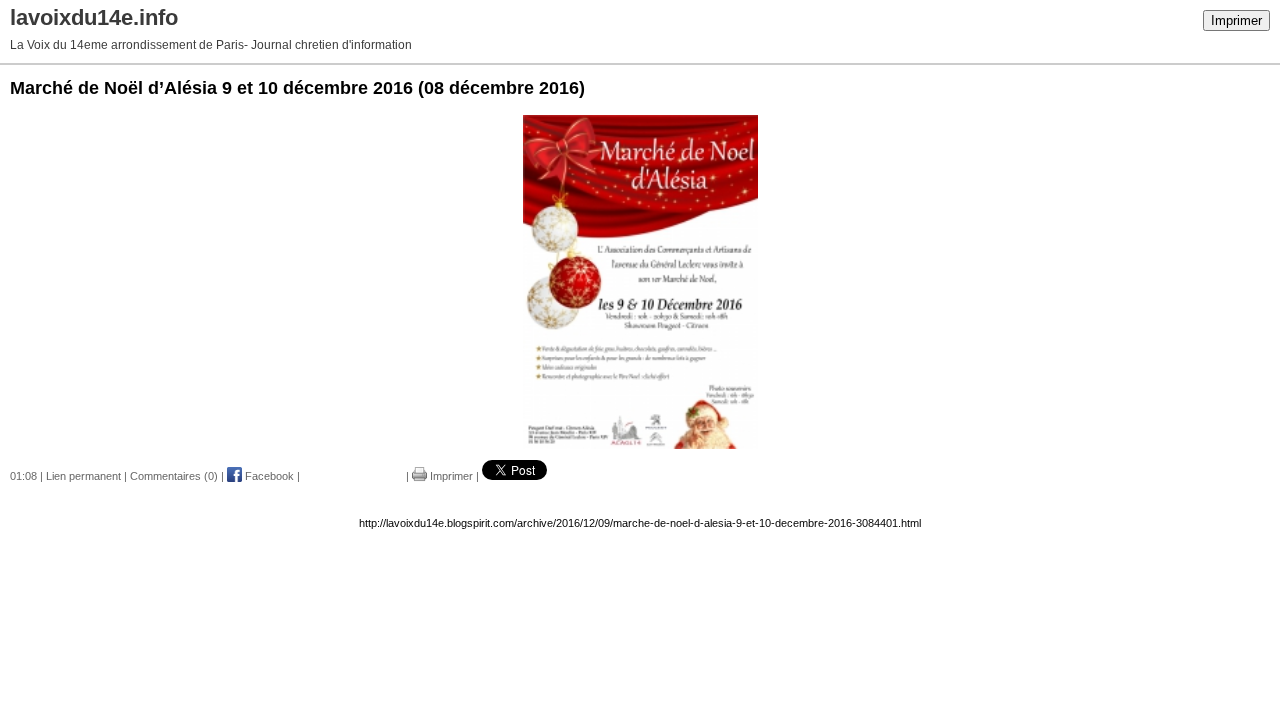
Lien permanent (83, 476)
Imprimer (1236, 20)
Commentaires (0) (174, 476)
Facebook (268, 476)
